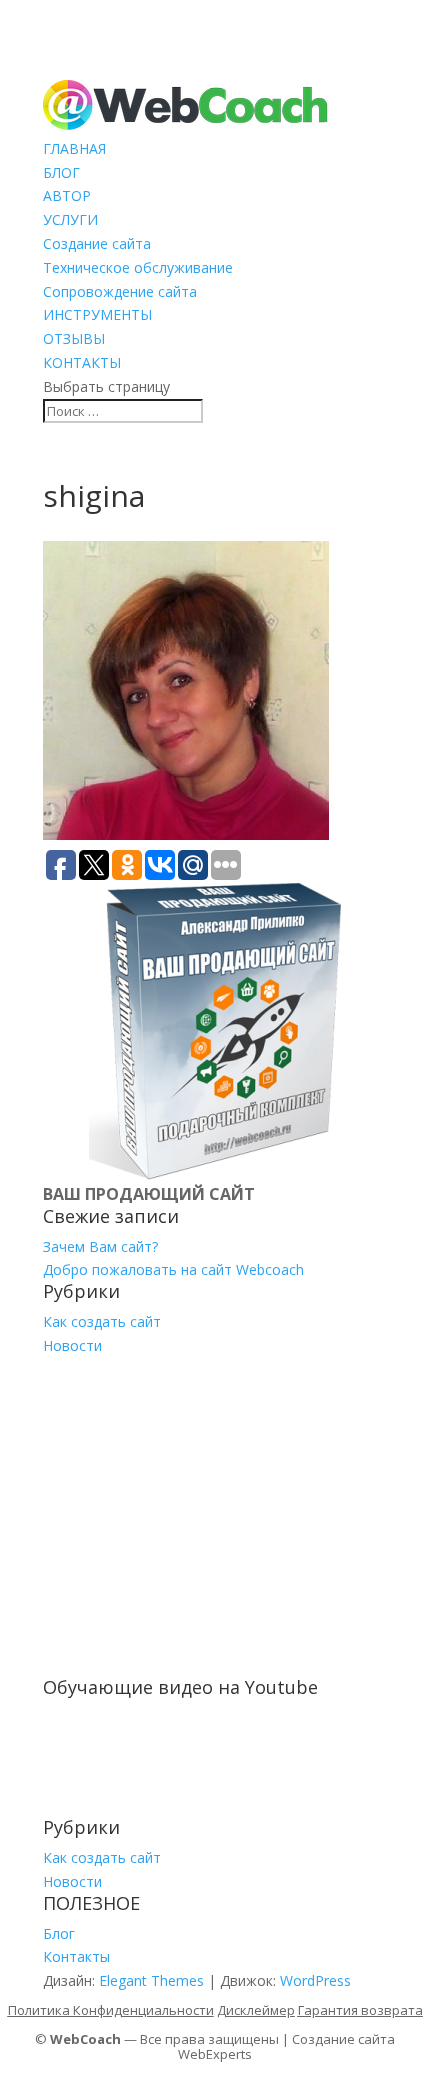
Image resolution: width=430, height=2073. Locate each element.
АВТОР (67, 195)
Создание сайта (97, 243)
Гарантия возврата (360, 2010)
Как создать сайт (102, 1321)
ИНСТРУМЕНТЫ (97, 314)
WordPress (315, 1980)
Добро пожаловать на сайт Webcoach (173, 1269)
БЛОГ (61, 172)
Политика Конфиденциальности (111, 2010)
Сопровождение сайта (120, 291)
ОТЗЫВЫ (74, 338)
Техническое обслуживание (138, 267)
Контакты (76, 1956)
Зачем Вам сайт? (100, 1246)
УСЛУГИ (70, 219)
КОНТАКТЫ (82, 362)
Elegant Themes (151, 1980)
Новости (72, 1345)
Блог (59, 1933)
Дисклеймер (256, 2010)
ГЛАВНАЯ (74, 148)
